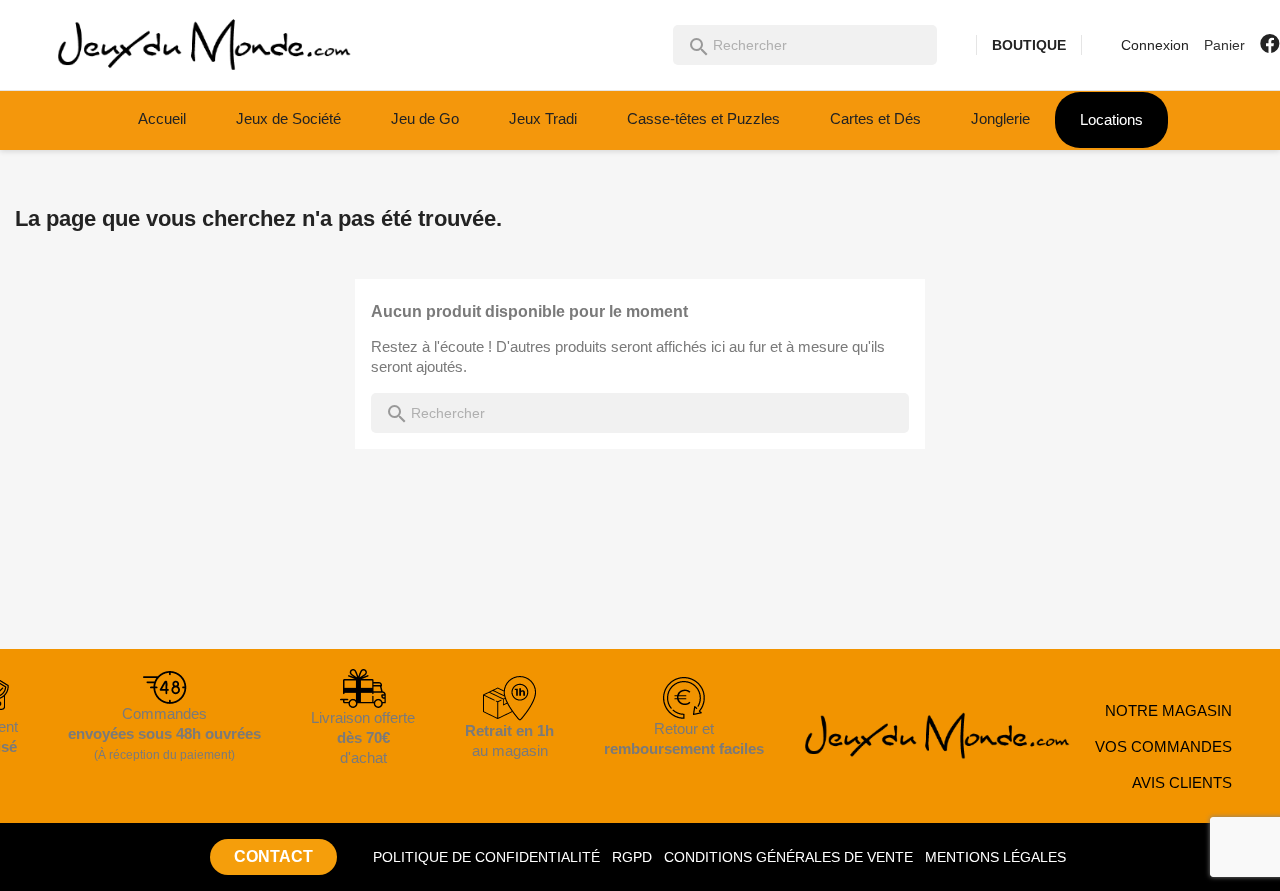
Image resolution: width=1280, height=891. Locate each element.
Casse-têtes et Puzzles (703, 118)
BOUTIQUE (1029, 45)
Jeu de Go (425, 118)
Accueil (162, 118)
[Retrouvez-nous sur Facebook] (1270, 44)
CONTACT (273, 856)
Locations (1111, 119)
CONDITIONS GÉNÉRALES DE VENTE (788, 857)
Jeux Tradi (543, 118)
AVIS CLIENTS (1182, 782)
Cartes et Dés (875, 118)
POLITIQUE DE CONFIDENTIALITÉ (486, 857)
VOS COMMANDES (1163, 746)
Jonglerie (1000, 118)
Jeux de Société (288, 118)
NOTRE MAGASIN (1168, 710)
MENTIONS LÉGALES (995, 857)
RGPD (632, 857)
